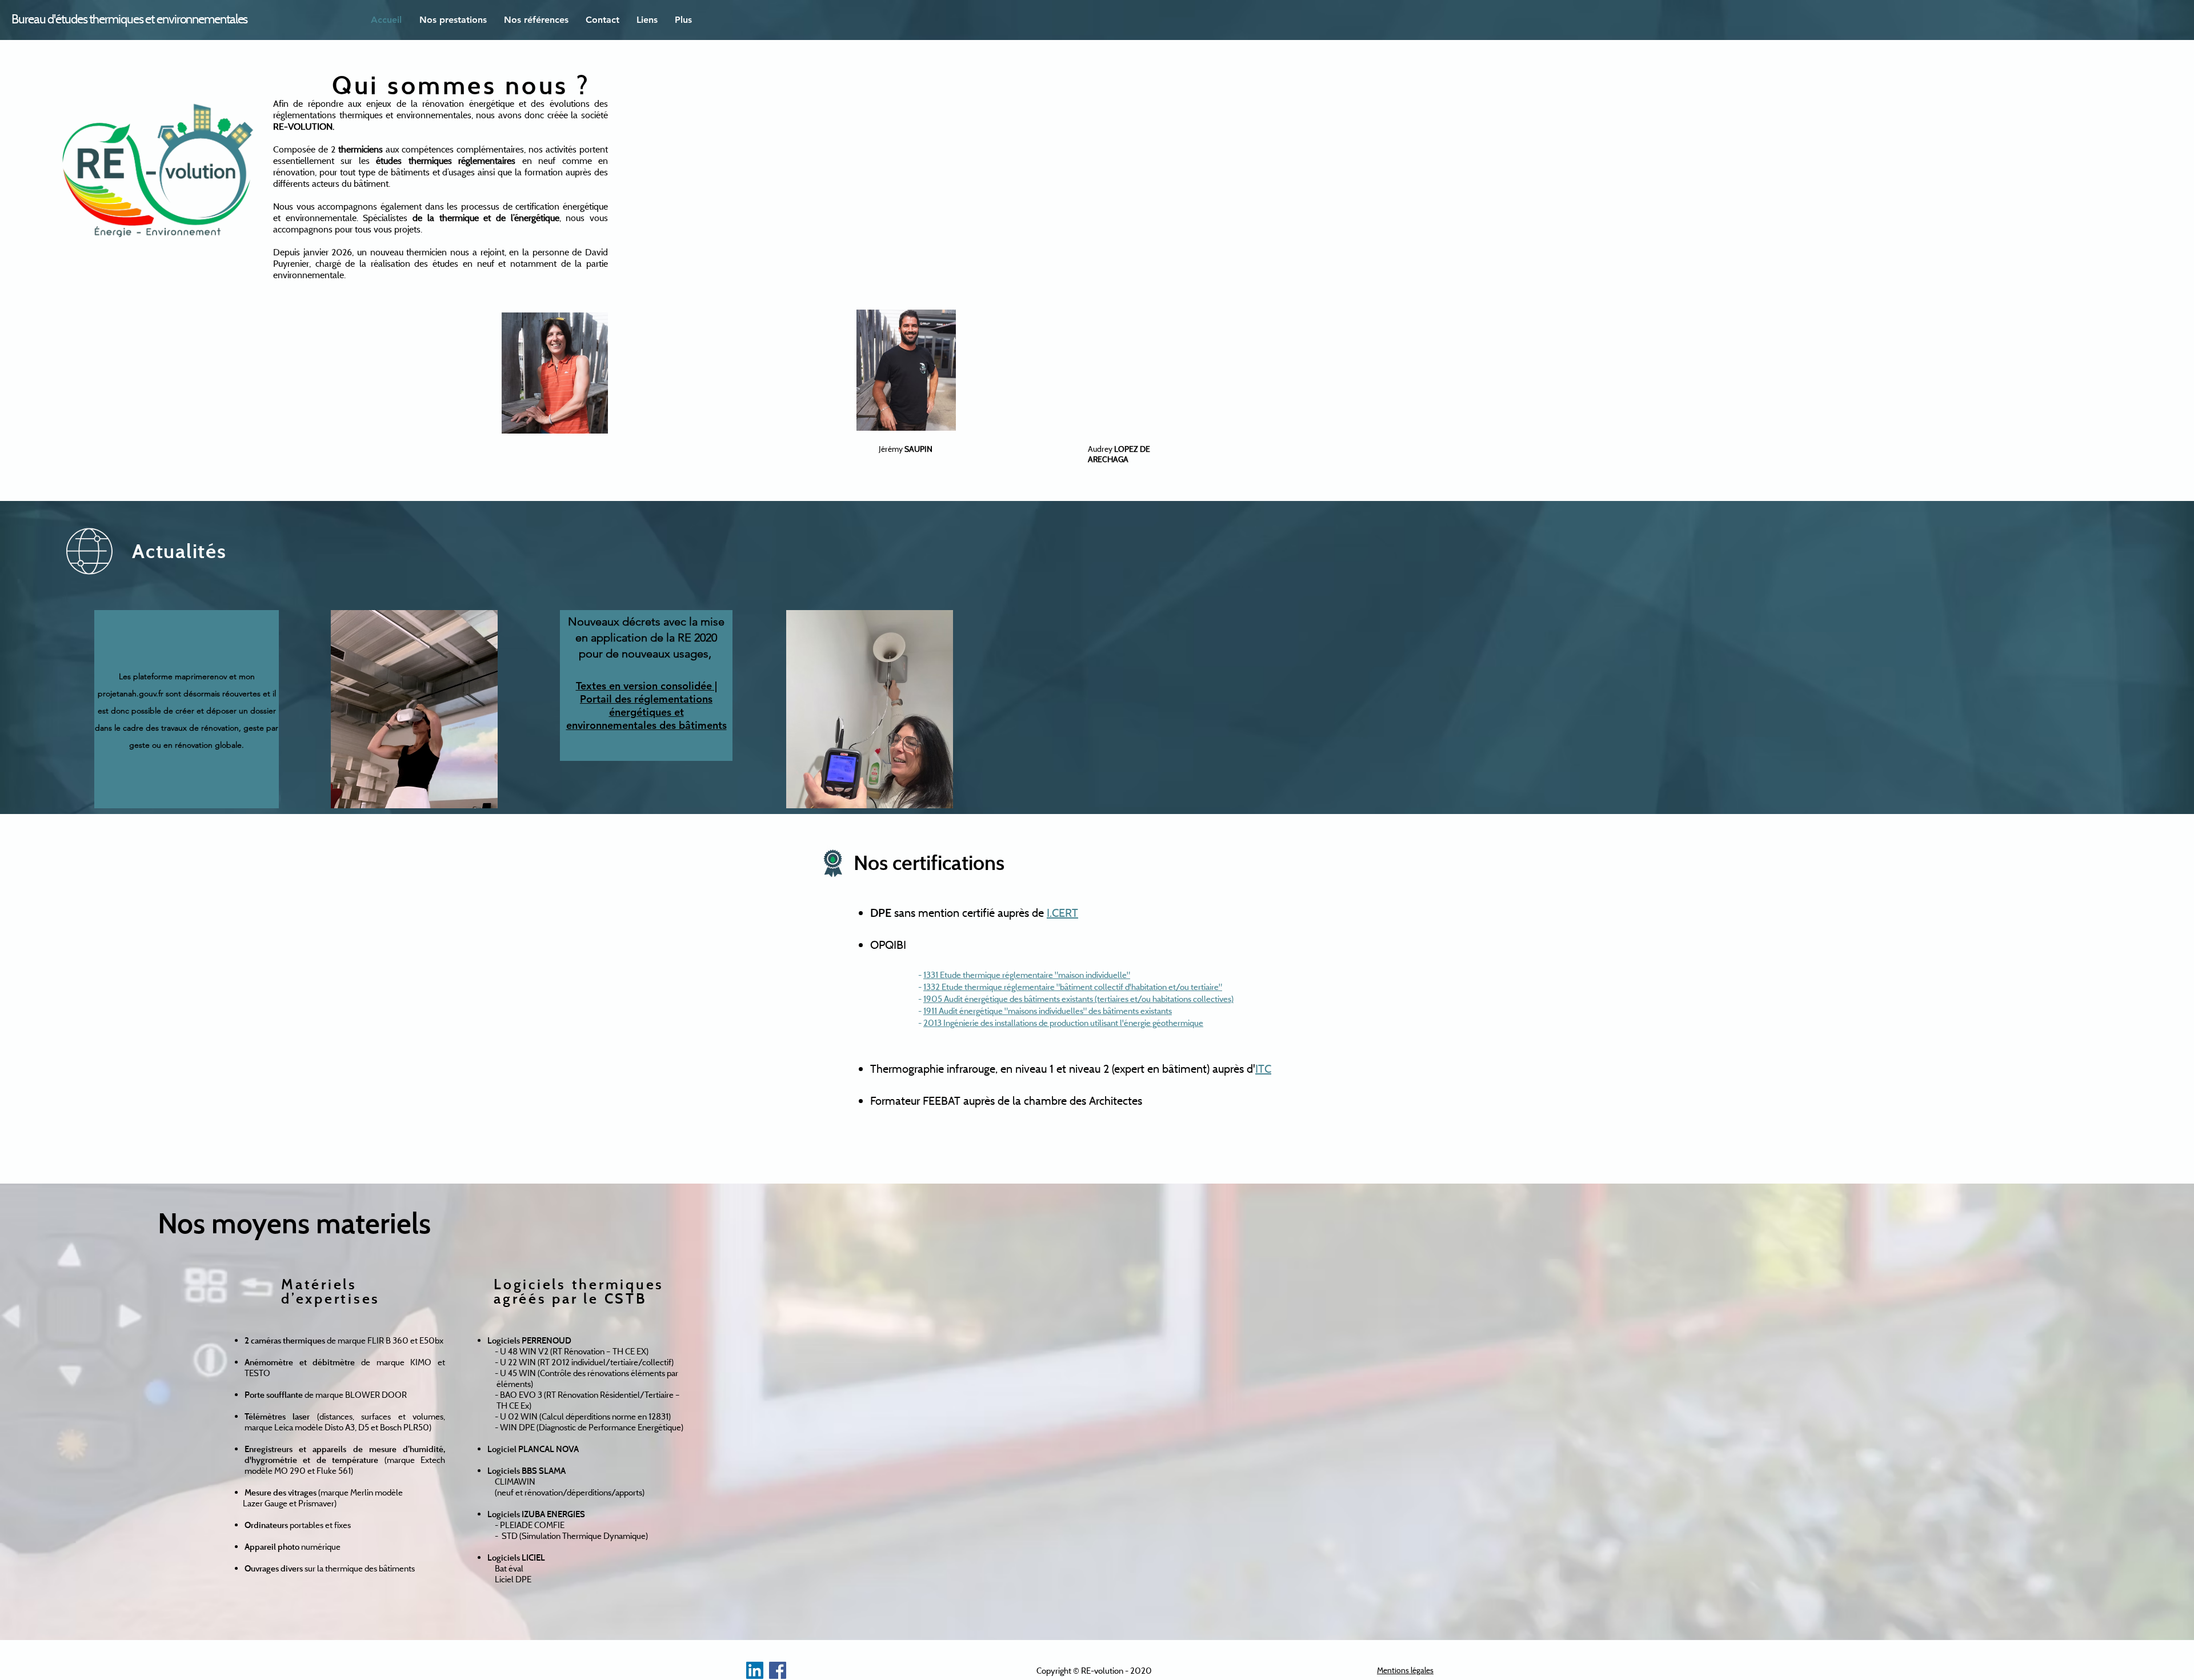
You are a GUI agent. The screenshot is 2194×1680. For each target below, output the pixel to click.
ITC (1263, 1068)
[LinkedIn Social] (755, 1670)
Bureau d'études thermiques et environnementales (129, 19)
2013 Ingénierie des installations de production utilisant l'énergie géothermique (1063, 1023)
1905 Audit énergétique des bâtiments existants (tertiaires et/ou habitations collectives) (1078, 999)
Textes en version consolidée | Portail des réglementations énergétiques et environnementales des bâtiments (646, 705)
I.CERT (1062, 913)
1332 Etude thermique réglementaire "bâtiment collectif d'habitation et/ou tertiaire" (1073, 987)
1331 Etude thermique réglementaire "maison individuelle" (1027, 975)
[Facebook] (778, 1670)
